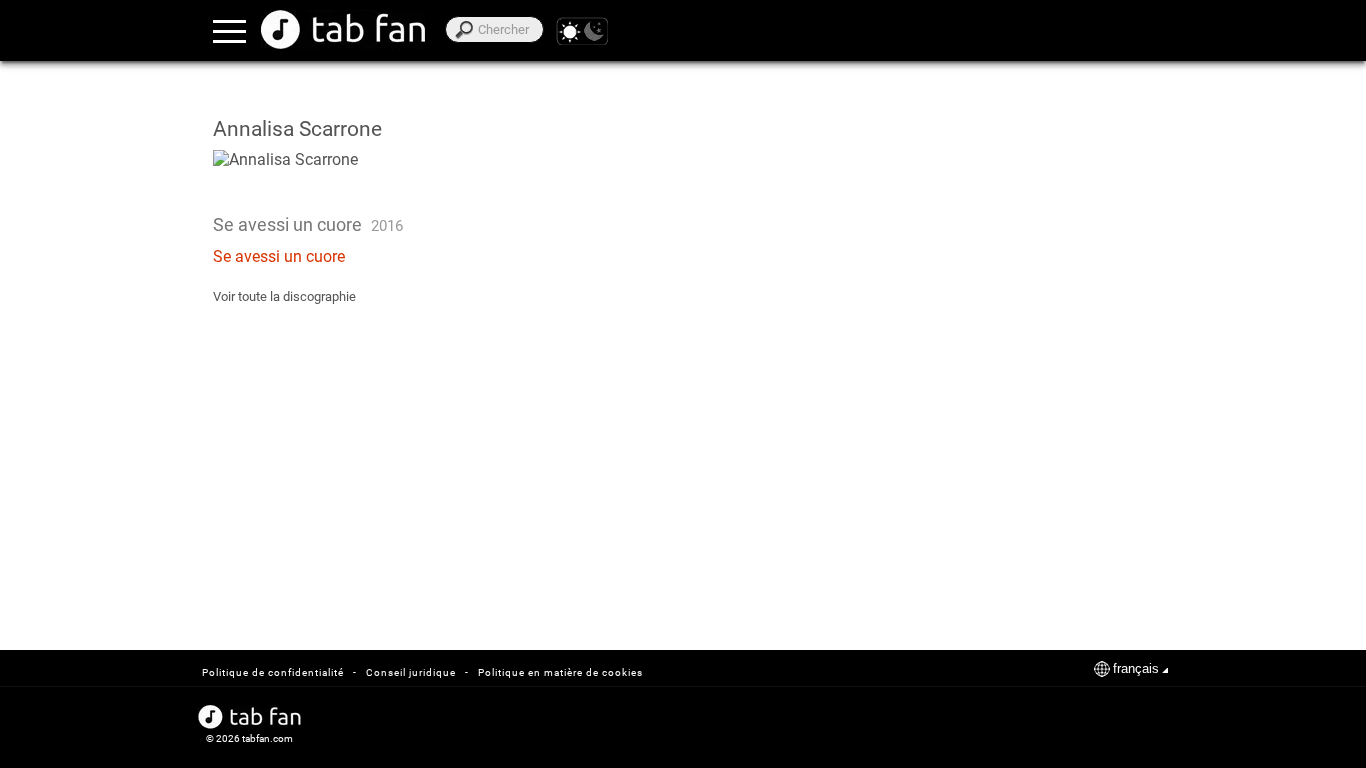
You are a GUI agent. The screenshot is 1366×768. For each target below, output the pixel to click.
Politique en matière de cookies (560, 672)
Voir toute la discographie (284, 296)
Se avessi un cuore (279, 256)
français (1136, 668)
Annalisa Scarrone (297, 129)
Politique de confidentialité (273, 672)
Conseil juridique (411, 672)
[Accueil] (343, 29)
